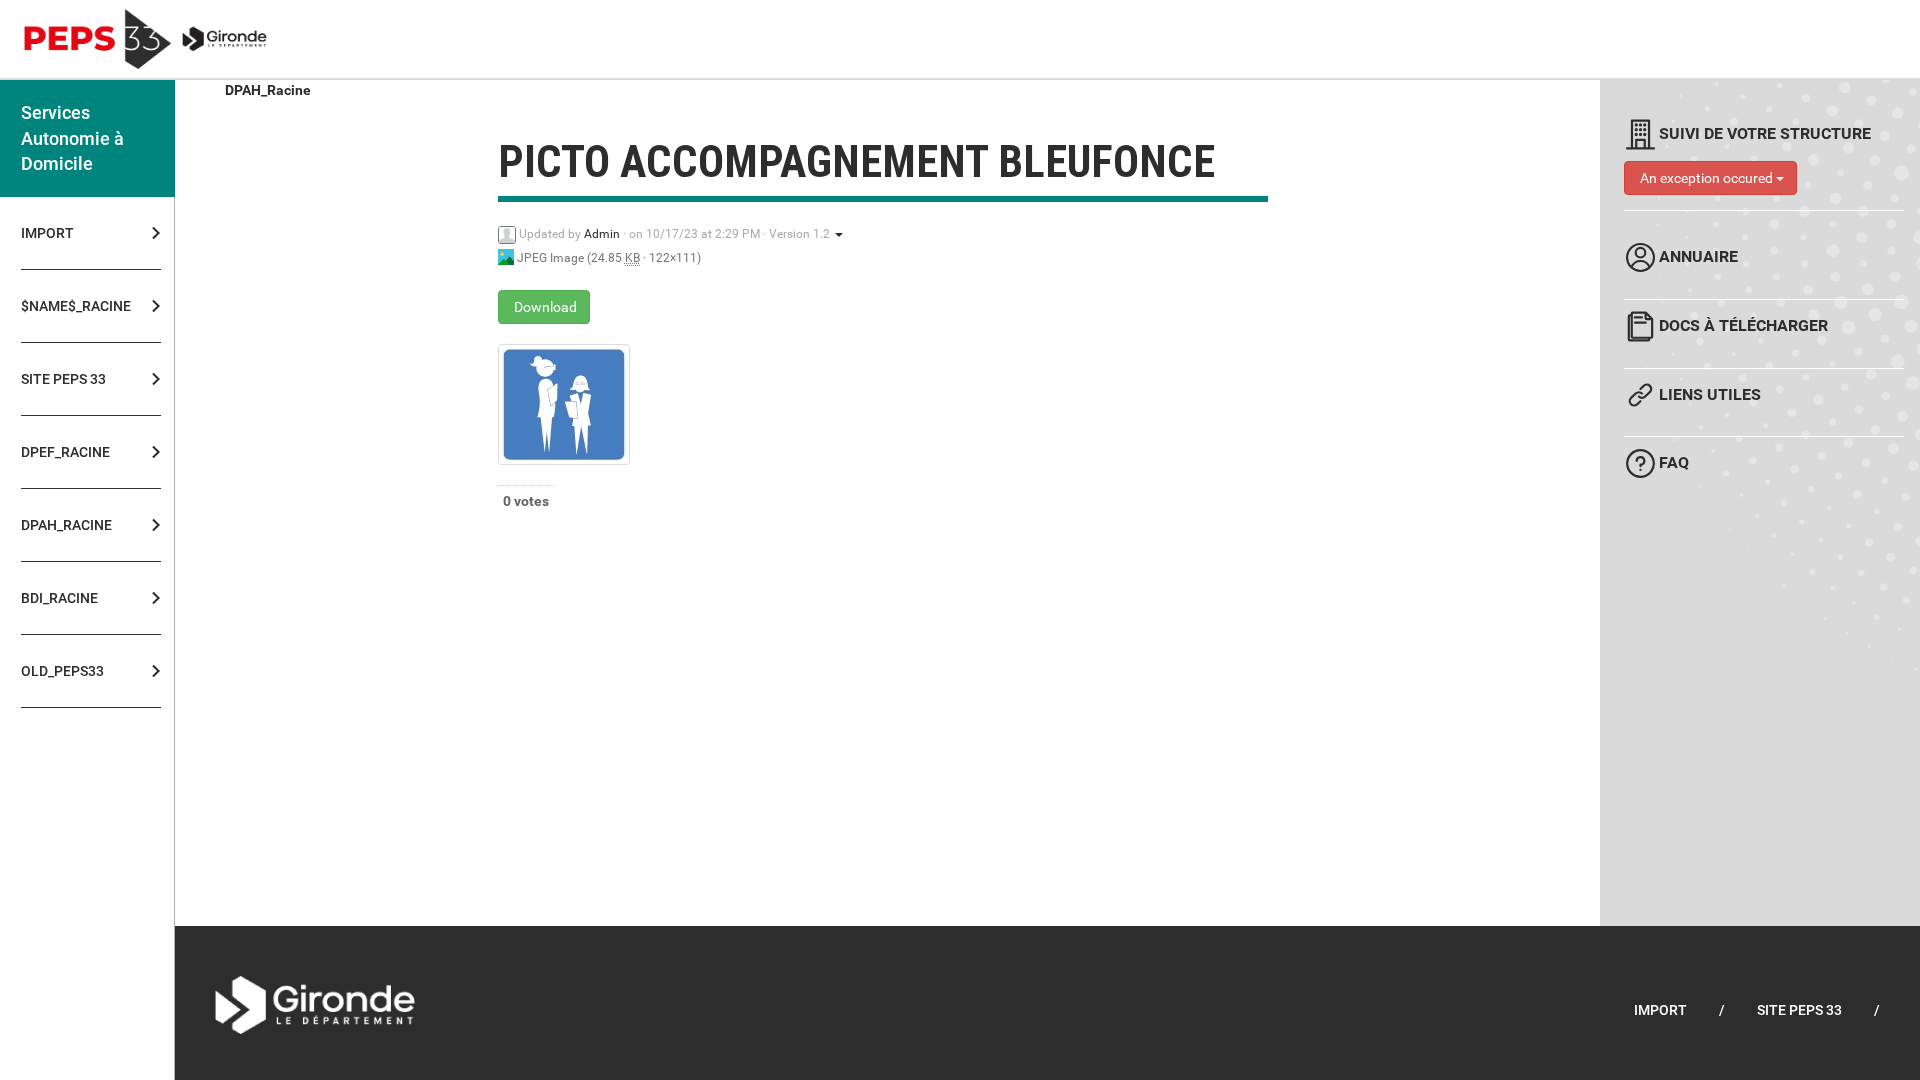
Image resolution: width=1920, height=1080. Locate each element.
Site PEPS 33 (1799, 1010)
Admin (602, 234)
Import (47, 233)
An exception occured (1706, 178)
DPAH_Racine (268, 90)
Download (544, 307)
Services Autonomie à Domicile (72, 138)
